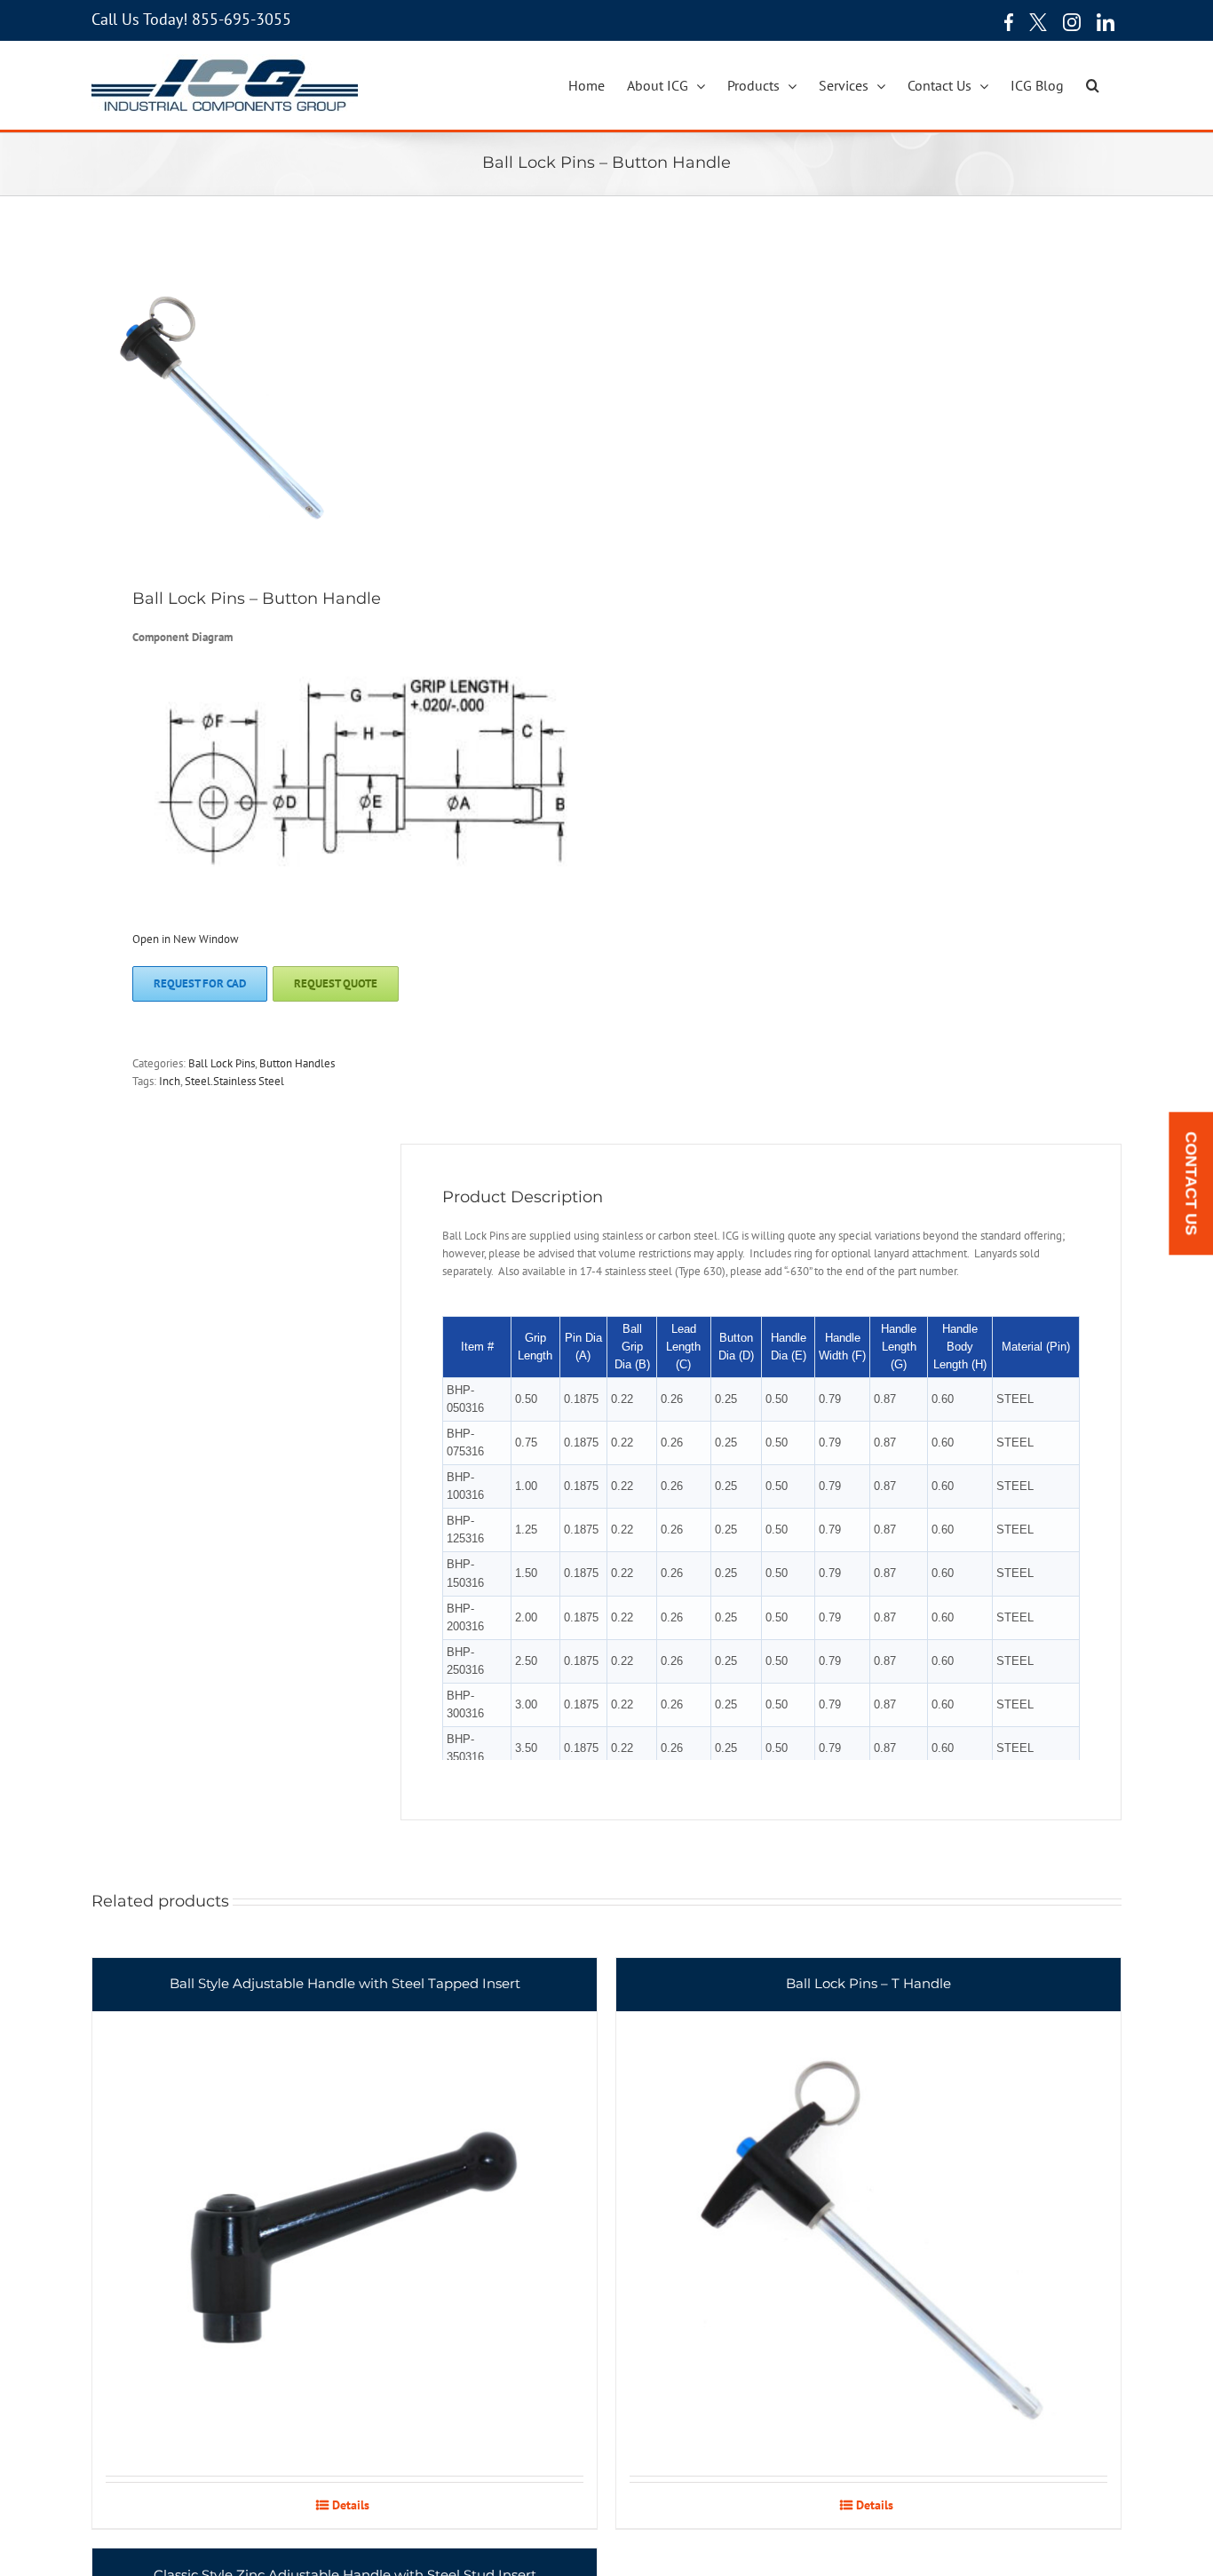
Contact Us (1191, 1184)
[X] (1038, 22)
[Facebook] (1004, 22)
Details (351, 2505)
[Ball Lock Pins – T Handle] (868, 2217)
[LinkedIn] (1106, 22)
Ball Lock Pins (222, 1063)
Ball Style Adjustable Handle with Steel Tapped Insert (345, 1983)
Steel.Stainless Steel (234, 1081)
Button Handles (297, 1063)
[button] (1093, 85)
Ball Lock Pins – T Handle (868, 1983)
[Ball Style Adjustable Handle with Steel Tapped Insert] (345, 2217)
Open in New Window (186, 939)
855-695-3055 (242, 19)
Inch (170, 1081)
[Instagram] (1072, 22)
